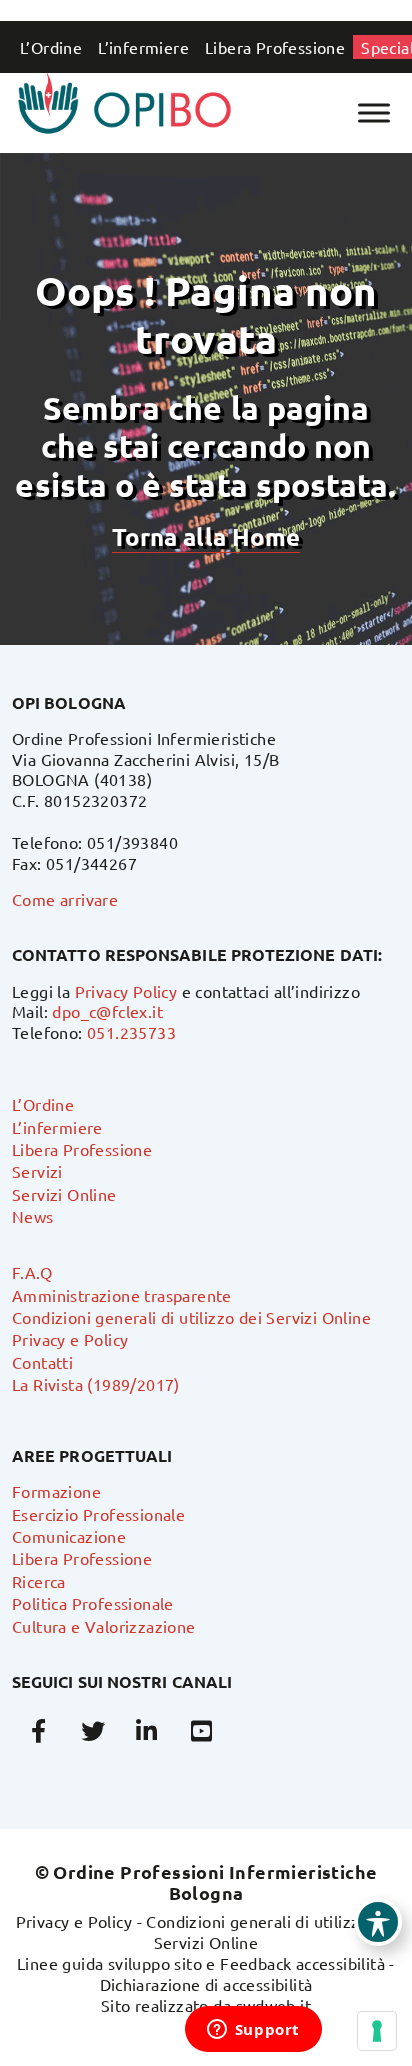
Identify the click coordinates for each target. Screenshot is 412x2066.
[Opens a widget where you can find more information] (253, 2031)
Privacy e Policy (70, 1339)
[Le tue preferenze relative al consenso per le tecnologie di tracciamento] (377, 2031)
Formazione (56, 1491)
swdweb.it (274, 2005)
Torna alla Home (206, 536)
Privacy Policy (126, 991)
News (33, 1216)
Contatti (42, 1362)
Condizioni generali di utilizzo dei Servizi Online (191, 1317)
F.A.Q (32, 1272)
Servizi (37, 1171)
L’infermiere (143, 47)
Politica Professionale (93, 1603)
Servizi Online (64, 1194)
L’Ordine (51, 47)
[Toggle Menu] (374, 112)
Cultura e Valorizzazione (104, 1626)
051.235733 (131, 1032)
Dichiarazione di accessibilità (206, 1984)
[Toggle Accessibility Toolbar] (378, 1922)
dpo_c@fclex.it (107, 1011)
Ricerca (39, 1581)
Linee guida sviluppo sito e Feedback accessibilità (201, 1963)
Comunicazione (69, 1536)
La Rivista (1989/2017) (96, 1384)
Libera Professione (275, 47)
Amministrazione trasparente (122, 1295)
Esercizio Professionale (98, 1514)
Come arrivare (65, 899)
